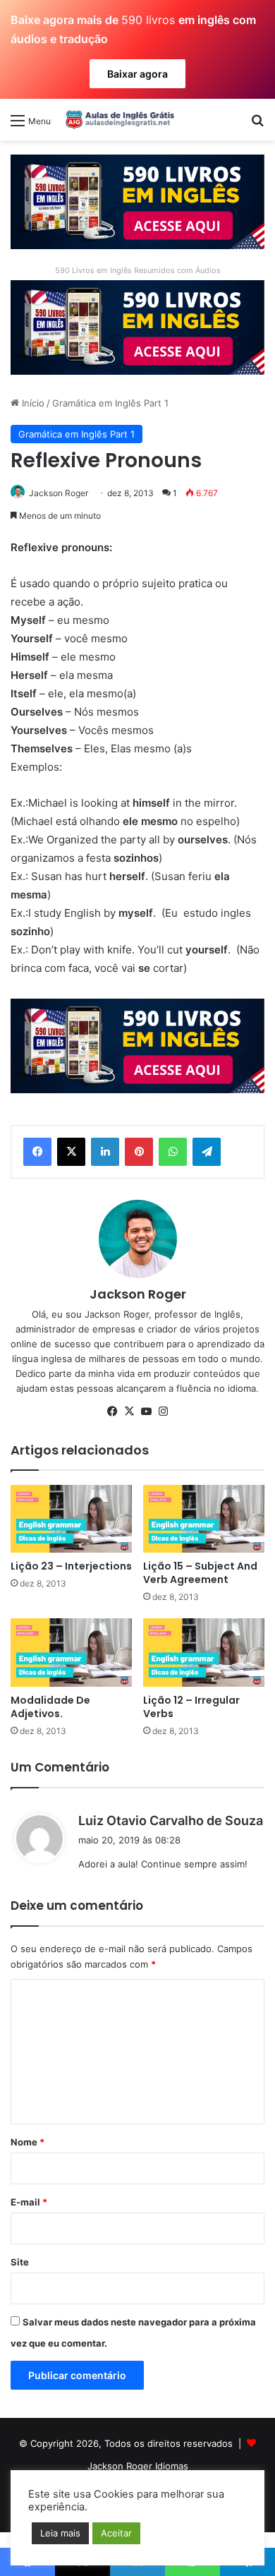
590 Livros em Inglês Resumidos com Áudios (138, 270)
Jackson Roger (59, 493)
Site (20, 2262)
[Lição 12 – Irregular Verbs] (204, 1653)
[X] (71, 1152)
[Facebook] (37, 1152)
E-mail (29, 2202)
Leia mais (60, 2533)
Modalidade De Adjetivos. (50, 1707)
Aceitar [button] (116, 2533)
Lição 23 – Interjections (71, 1566)
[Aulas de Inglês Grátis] (118, 119)
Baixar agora (137, 74)
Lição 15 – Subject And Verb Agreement (200, 1573)
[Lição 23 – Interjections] (71, 1519)
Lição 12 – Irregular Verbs (191, 1707)
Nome (28, 2142)
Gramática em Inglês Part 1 (110, 403)
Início (32, 403)
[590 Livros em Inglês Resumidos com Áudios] (137, 200)
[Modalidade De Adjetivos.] (71, 1653)
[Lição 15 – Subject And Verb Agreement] (204, 1519)
